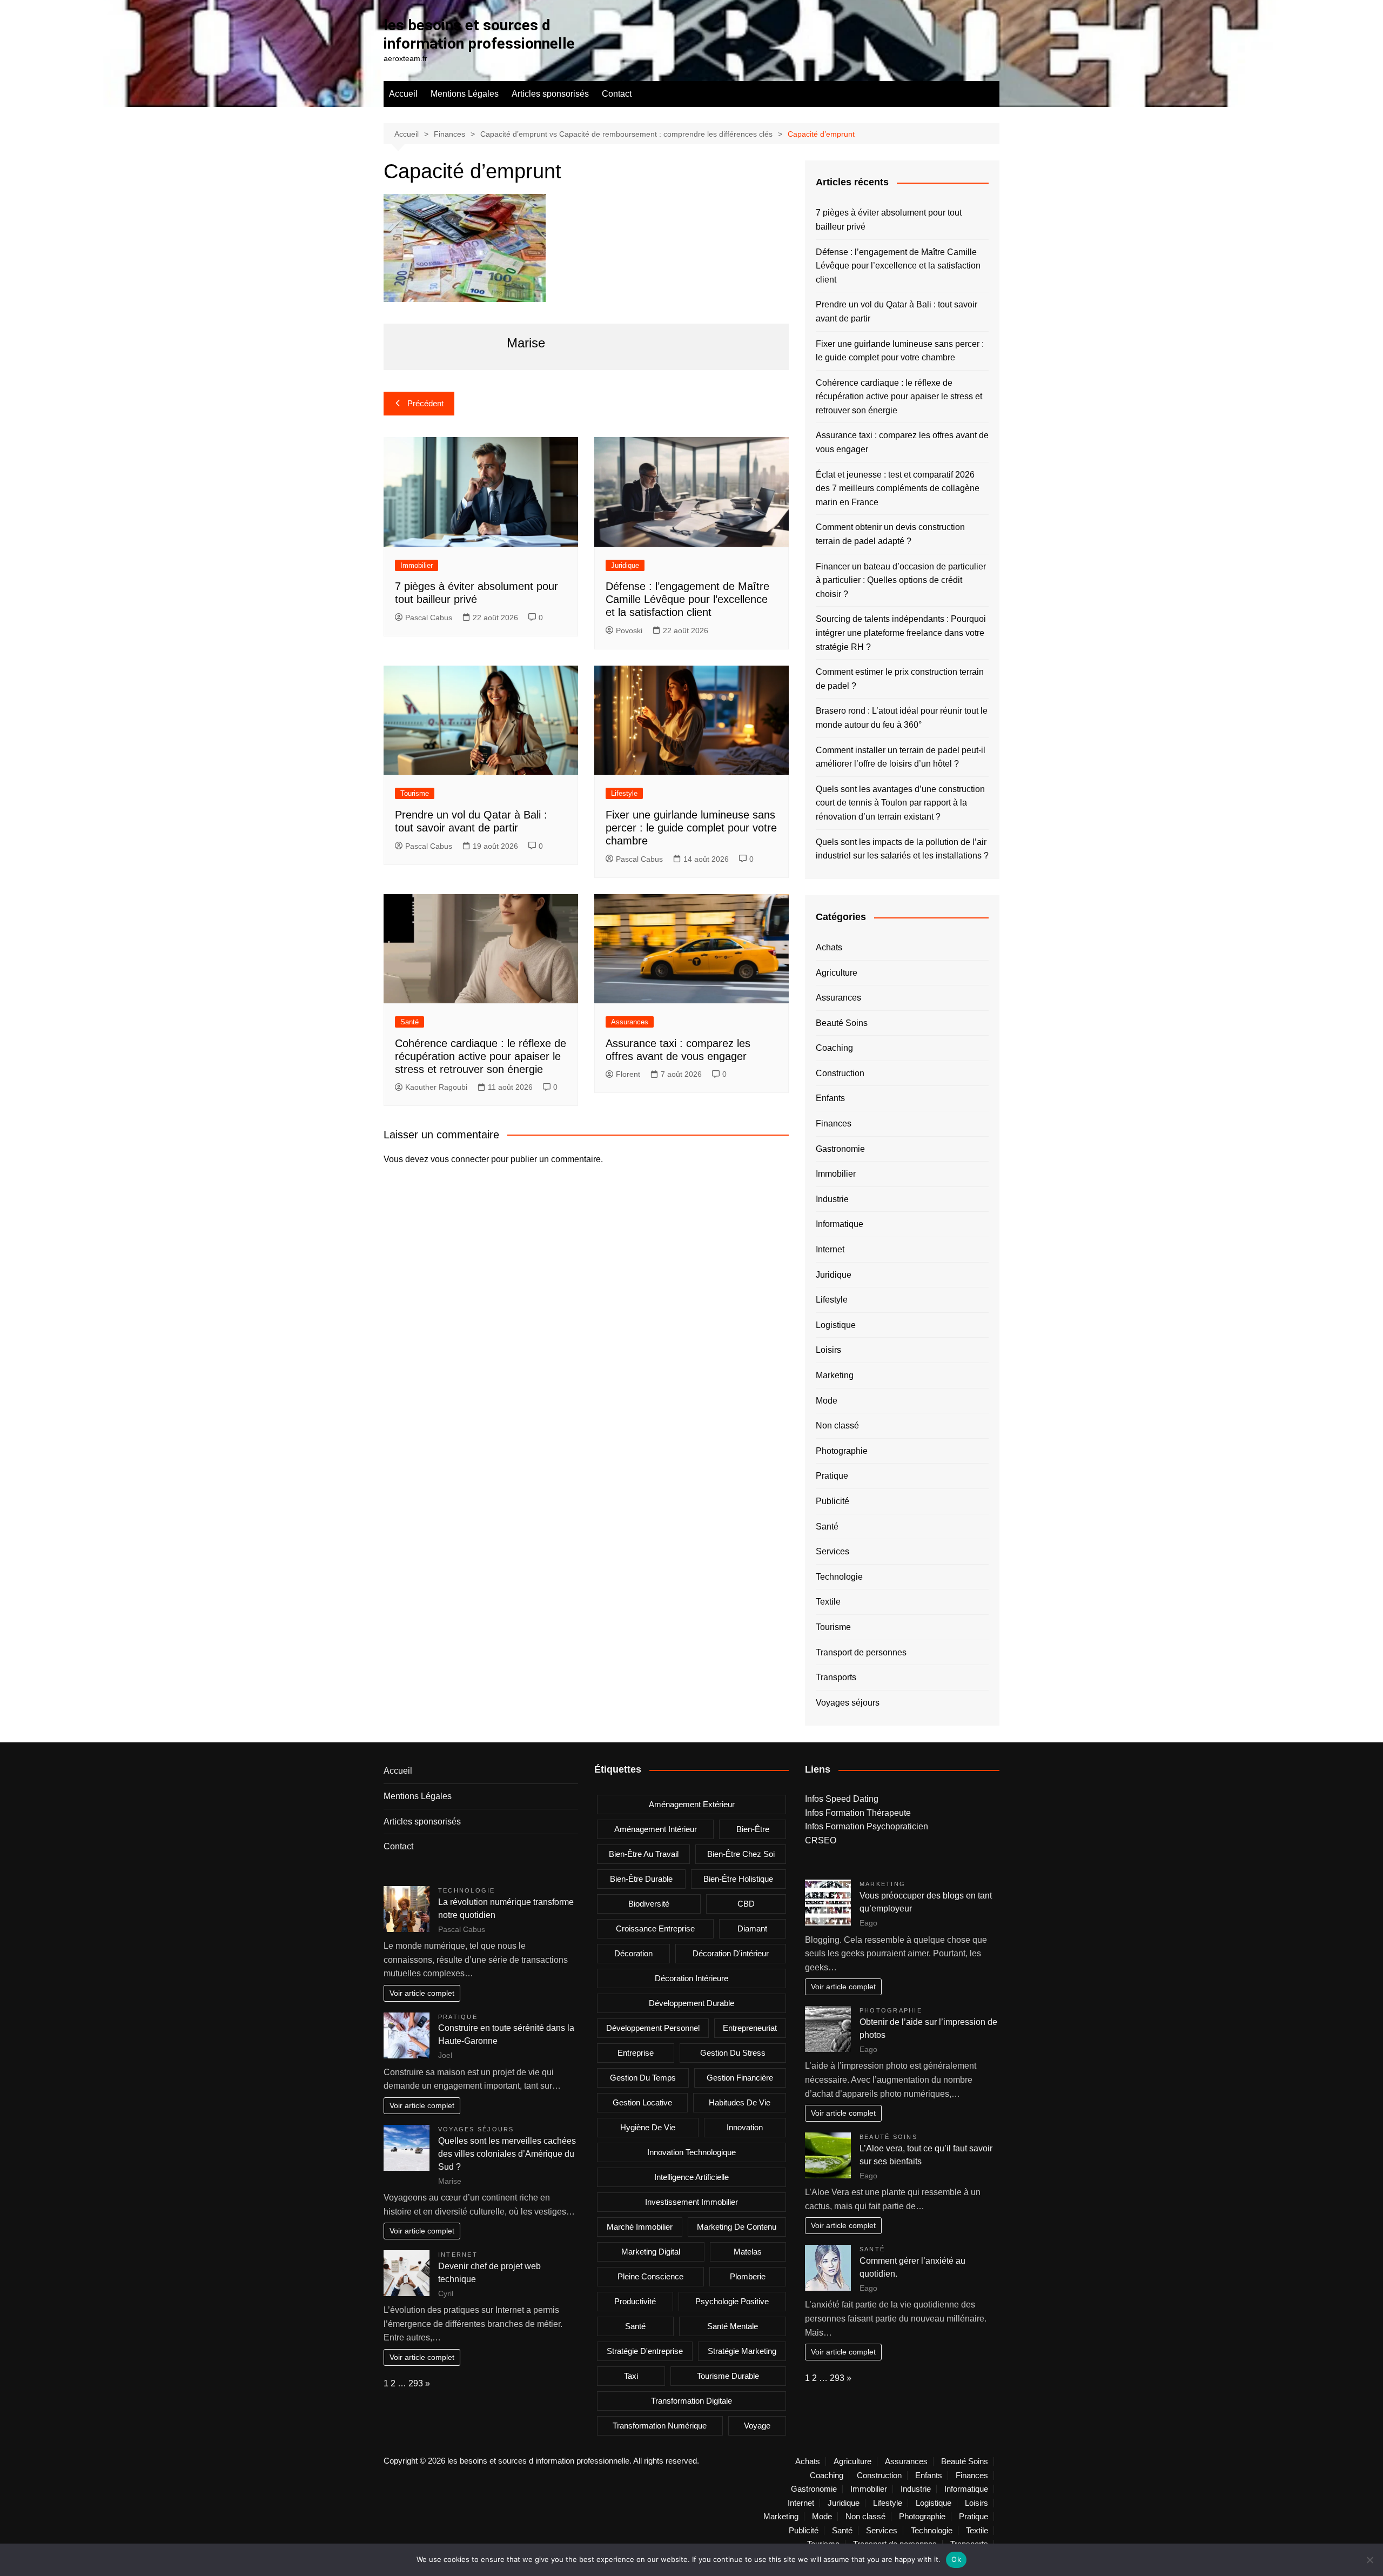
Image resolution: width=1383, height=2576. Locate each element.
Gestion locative (642, 2102)
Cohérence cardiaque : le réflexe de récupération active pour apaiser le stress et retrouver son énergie (481, 1056)
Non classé (837, 1425)
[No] (1369, 2560)
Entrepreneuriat (750, 2028)
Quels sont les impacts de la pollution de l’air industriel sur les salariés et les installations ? (902, 849)
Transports (836, 1677)
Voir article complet (422, 1993)
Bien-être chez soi (741, 1854)
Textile (828, 1602)
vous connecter (460, 1159)
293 (416, 2383)
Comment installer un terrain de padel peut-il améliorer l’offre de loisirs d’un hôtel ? (901, 757)
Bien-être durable (641, 1879)
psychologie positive (732, 2301)
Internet (830, 1249)
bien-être (753, 1829)
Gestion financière (740, 2078)
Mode (827, 1401)
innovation (745, 2127)
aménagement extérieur (692, 1804)
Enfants (830, 1098)
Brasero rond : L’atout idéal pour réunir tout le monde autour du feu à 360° (902, 718)
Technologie (839, 1577)
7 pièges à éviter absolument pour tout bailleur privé (889, 220)
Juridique (625, 565)
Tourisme (415, 793)
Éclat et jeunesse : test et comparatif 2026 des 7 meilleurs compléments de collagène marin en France (898, 488)
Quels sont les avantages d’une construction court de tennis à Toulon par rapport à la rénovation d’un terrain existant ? (900, 803)
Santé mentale (733, 2326)
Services (833, 1551)
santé (635, 2326)
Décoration (633, 1953)
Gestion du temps (643, 2078)
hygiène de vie (648, 2127)
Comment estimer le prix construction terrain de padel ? (900, 679)
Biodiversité (649, 1904)
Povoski (629, 630)
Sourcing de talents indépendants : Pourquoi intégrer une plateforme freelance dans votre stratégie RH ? (901, 633)
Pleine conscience (650, 2276)
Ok (956, 2559)
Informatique (840, 1224)
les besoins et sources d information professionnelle (479, 34)
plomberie (748, 2276)
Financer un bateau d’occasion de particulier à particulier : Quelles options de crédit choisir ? (901, 580)
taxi (631, 2376)
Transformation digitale (691, 2401)
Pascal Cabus (429, 618)
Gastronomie (840, 1149)
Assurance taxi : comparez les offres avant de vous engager (902, 442)
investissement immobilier (691, 2202)
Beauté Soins (842, 1023)
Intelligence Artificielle (691, 2177)
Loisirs (828, 1350)
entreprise (636, 2053)
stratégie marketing (742, 2351)
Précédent (425, 403)
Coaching (834, 1048)
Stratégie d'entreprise (645, 2351)
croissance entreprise (655, 1928)
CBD (746, 1904)
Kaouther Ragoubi (436, 1087)
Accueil (403, 94)
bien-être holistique (738, 1879)
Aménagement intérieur (656, 1829)
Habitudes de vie (740, 2102)
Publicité (833, 1501)
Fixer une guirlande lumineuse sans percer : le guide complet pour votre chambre (691, 828)
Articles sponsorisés (550, 94)
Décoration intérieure (691, 1978)
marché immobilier (640, 2227)
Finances (834, 1123)
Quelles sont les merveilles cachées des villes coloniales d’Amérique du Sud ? (507, 2154)
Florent (628, 1074)
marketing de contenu (737, 2227)
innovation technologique (691, 2152)
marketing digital (651, 2252)
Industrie (832, 1199)
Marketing (835, 1375)
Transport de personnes (861, 1652)
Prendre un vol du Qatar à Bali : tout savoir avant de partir (897, 311)
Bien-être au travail (644, 1854)
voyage (757, 2426)
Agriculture (837, 973)
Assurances (630, 1022)
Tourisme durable (728, 2376)
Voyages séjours (848, 1703)
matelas (748, 2252)
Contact (617, 94)
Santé (409, 1022)
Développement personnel (653, 2028)
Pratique (832, 1476)
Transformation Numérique (660, 2426)
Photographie (842, 1451)
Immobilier (417, 565)
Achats (829, 947)
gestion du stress (733, 2053)
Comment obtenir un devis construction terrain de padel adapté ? (890, 534)
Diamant (752, 1928)
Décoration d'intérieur (731, 1953)
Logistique (836, 1325)
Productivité (635, 2301)
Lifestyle (624, 793)
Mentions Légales (465, 94)
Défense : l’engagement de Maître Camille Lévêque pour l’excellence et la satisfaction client (687, 599)
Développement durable (691, 2003)
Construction (840, 1073)
